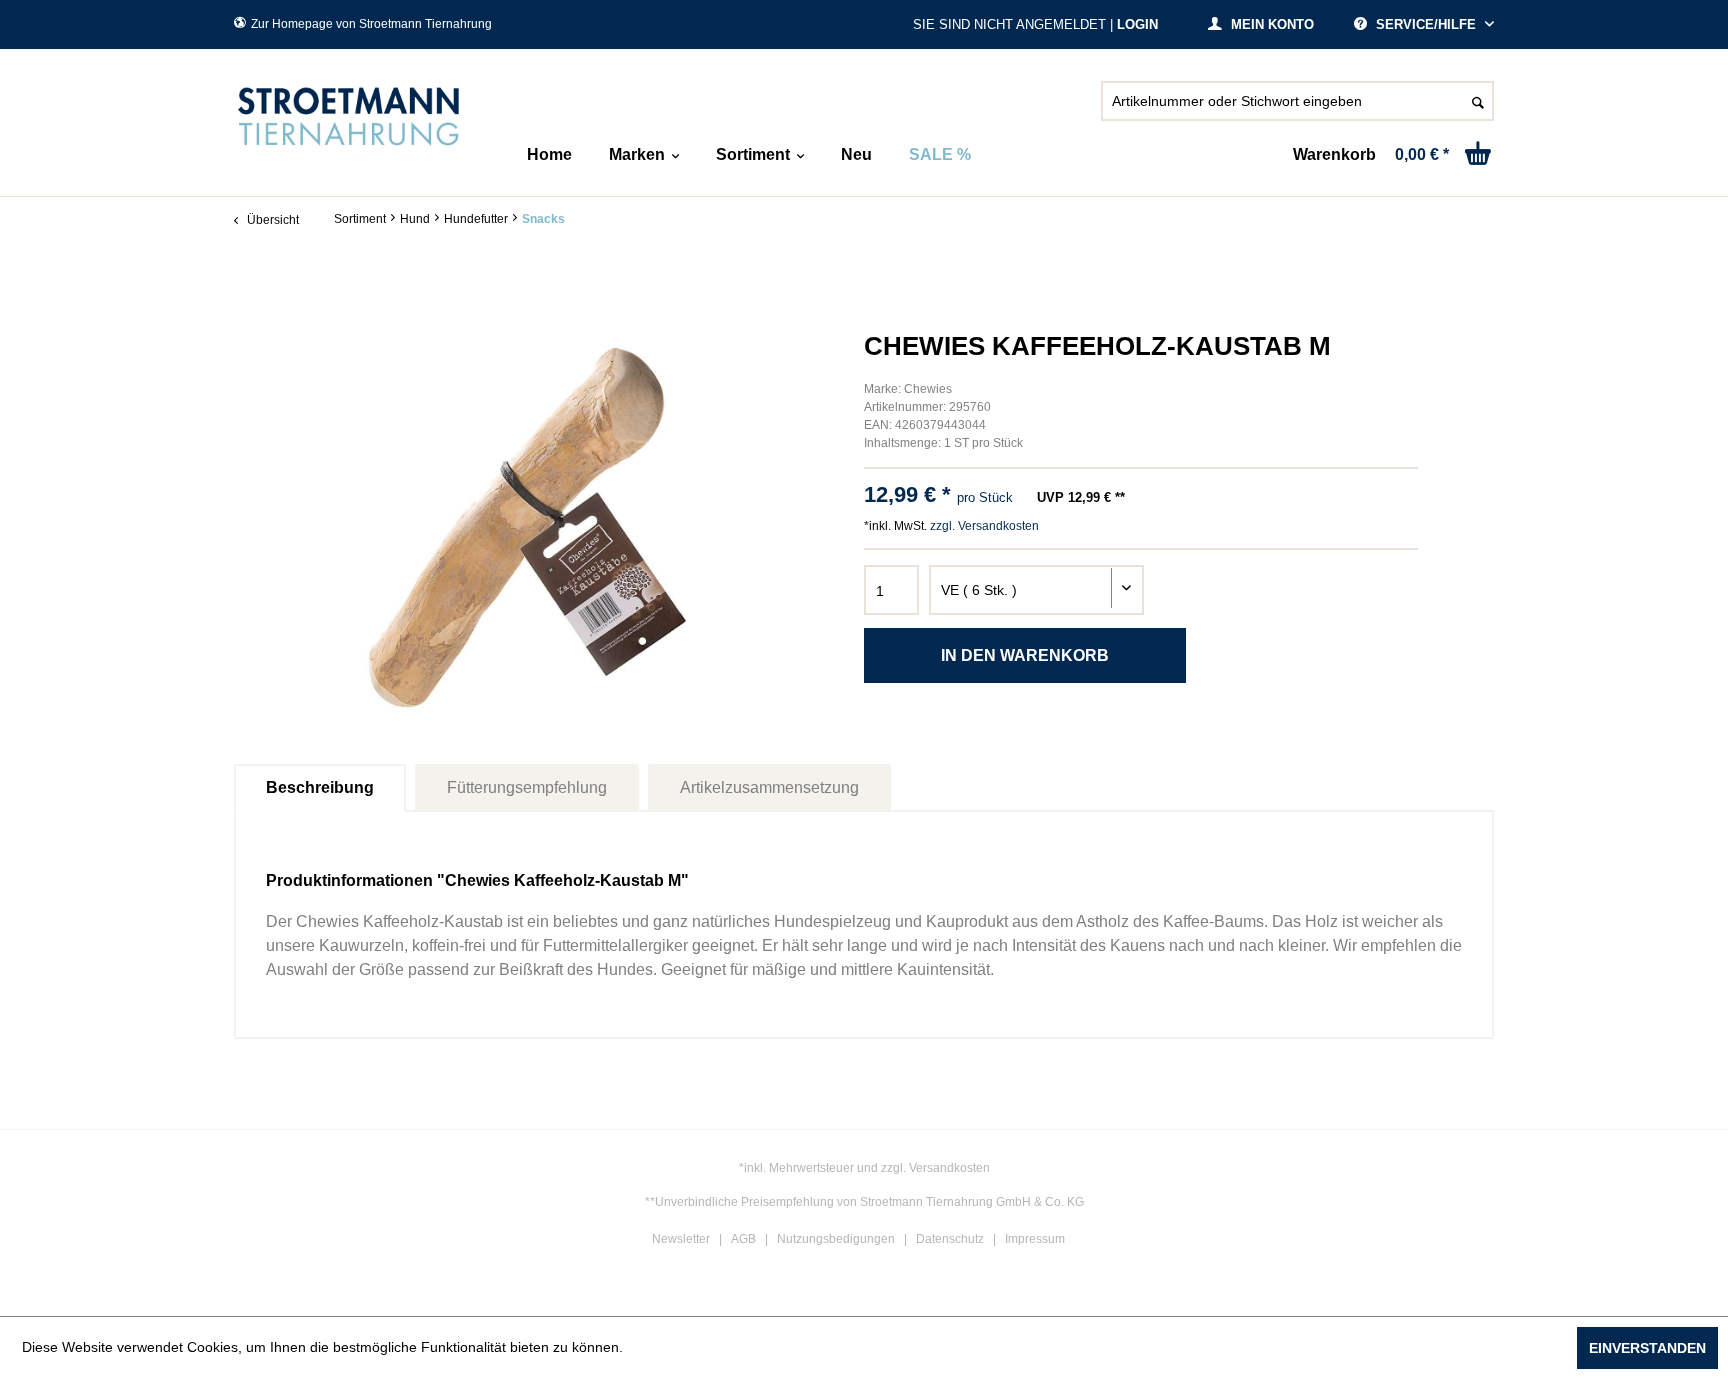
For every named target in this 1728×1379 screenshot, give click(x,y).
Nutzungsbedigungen (836, 1239)
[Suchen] (1478, 101)
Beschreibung (320, 787)
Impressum (1035, 1239)
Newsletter (681, 1239)
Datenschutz (950, 1239)
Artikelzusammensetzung (769, 787)
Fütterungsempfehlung (527, 787)
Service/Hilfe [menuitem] (1426, 24)
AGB (743, 1239)
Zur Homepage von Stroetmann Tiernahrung (371, 24)
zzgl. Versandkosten (984, 526)
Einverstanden (1647, 1348)
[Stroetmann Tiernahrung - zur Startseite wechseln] (349, 117)
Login (1137, 24)
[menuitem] (1297, 109)
